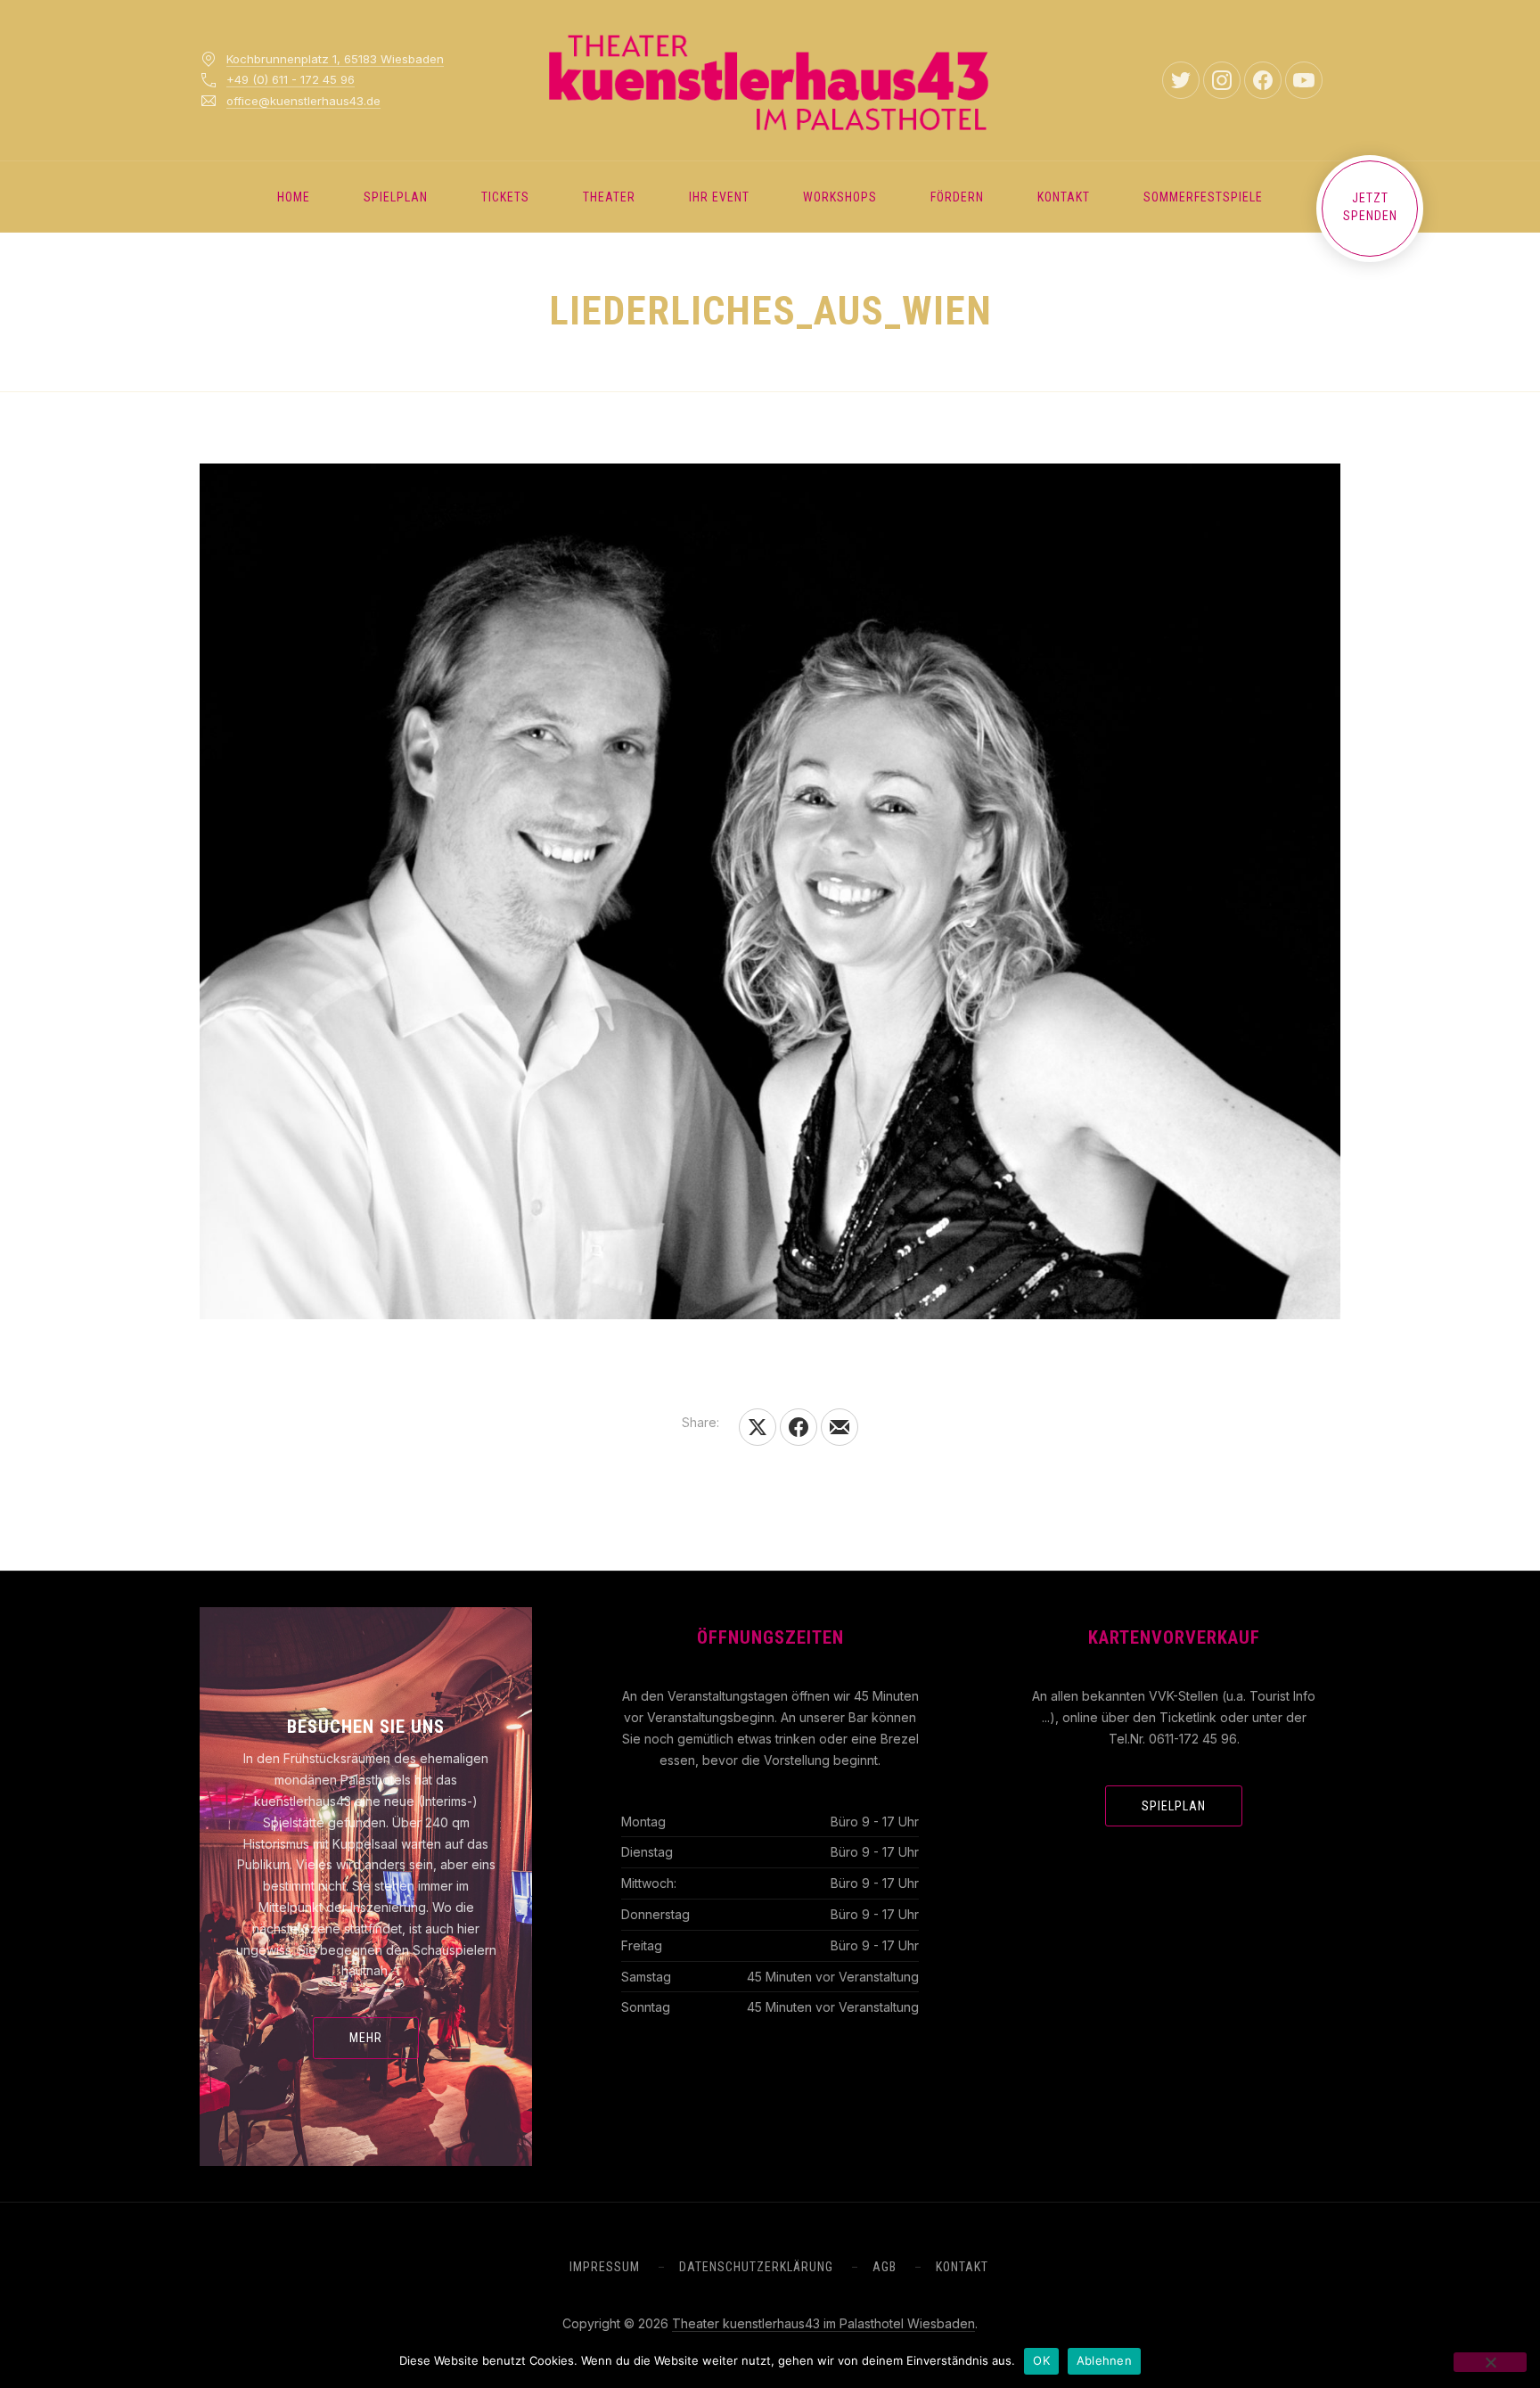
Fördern (957, 197)
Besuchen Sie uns (366, 1727)
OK (1041, 2360)
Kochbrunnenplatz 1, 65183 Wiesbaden (335, 59)
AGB (885, 2267)
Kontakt (1064, 197)
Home (294, 197)
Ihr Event (719, 197)
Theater (609, 197)
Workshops (840, 197)
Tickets (505, 197)
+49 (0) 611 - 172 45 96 (291, 79)
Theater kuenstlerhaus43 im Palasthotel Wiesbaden (823, 2323)
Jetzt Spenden (1370, 207)
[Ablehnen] (1490, 2362)
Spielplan (396, 197)
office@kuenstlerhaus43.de (303, 101)
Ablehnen (1104, 2360)
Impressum (605, 2267)
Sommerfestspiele (1203, 197)
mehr (366, 2038)
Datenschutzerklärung (756, 2267)
